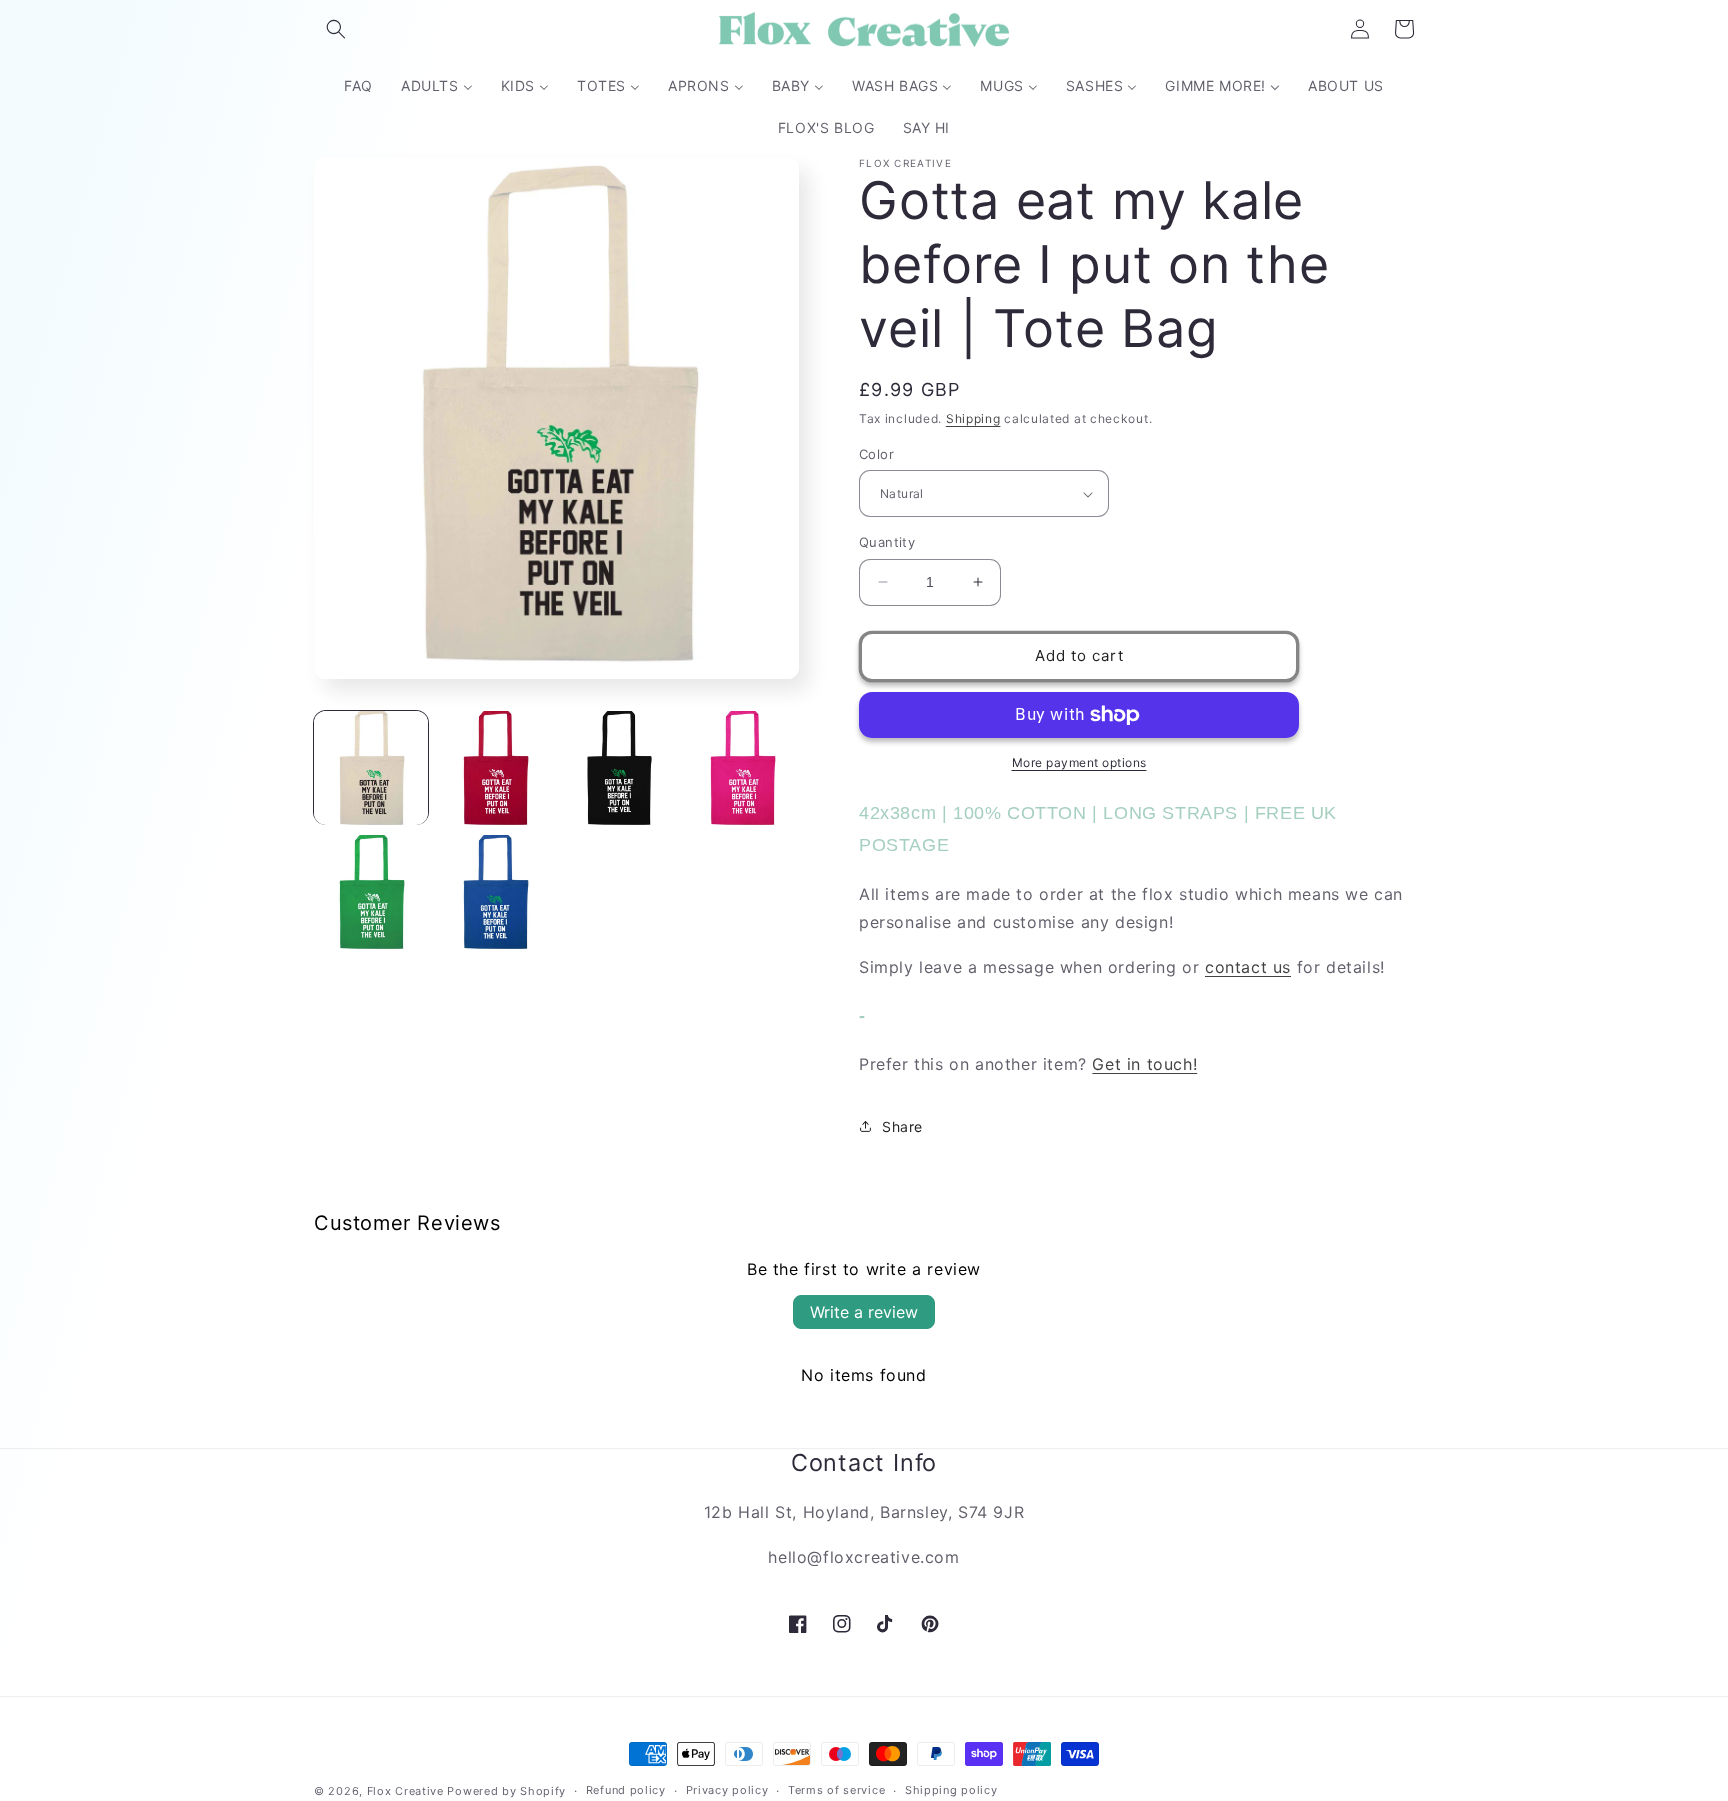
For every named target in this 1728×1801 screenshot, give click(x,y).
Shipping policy (951, 1790)
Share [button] (902, 1126)
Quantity (887, 542)
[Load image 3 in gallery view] (619, 768)
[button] (336, 29)
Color (876, 454)
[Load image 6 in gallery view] (495, 892)
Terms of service (836, 1790)
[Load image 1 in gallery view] (371, 768)
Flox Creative (405, 1791)
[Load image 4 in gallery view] (742, 768)
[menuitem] (358, 86)
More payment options (1079, 762)
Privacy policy (727, 1790)
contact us (1248, 967)
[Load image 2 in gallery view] (495, 768)
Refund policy (626, 1790)
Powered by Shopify (506, 1791)
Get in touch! (1144, 1064)
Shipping (973, 418)
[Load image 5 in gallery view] (371, 892)
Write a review (864, 1312)
